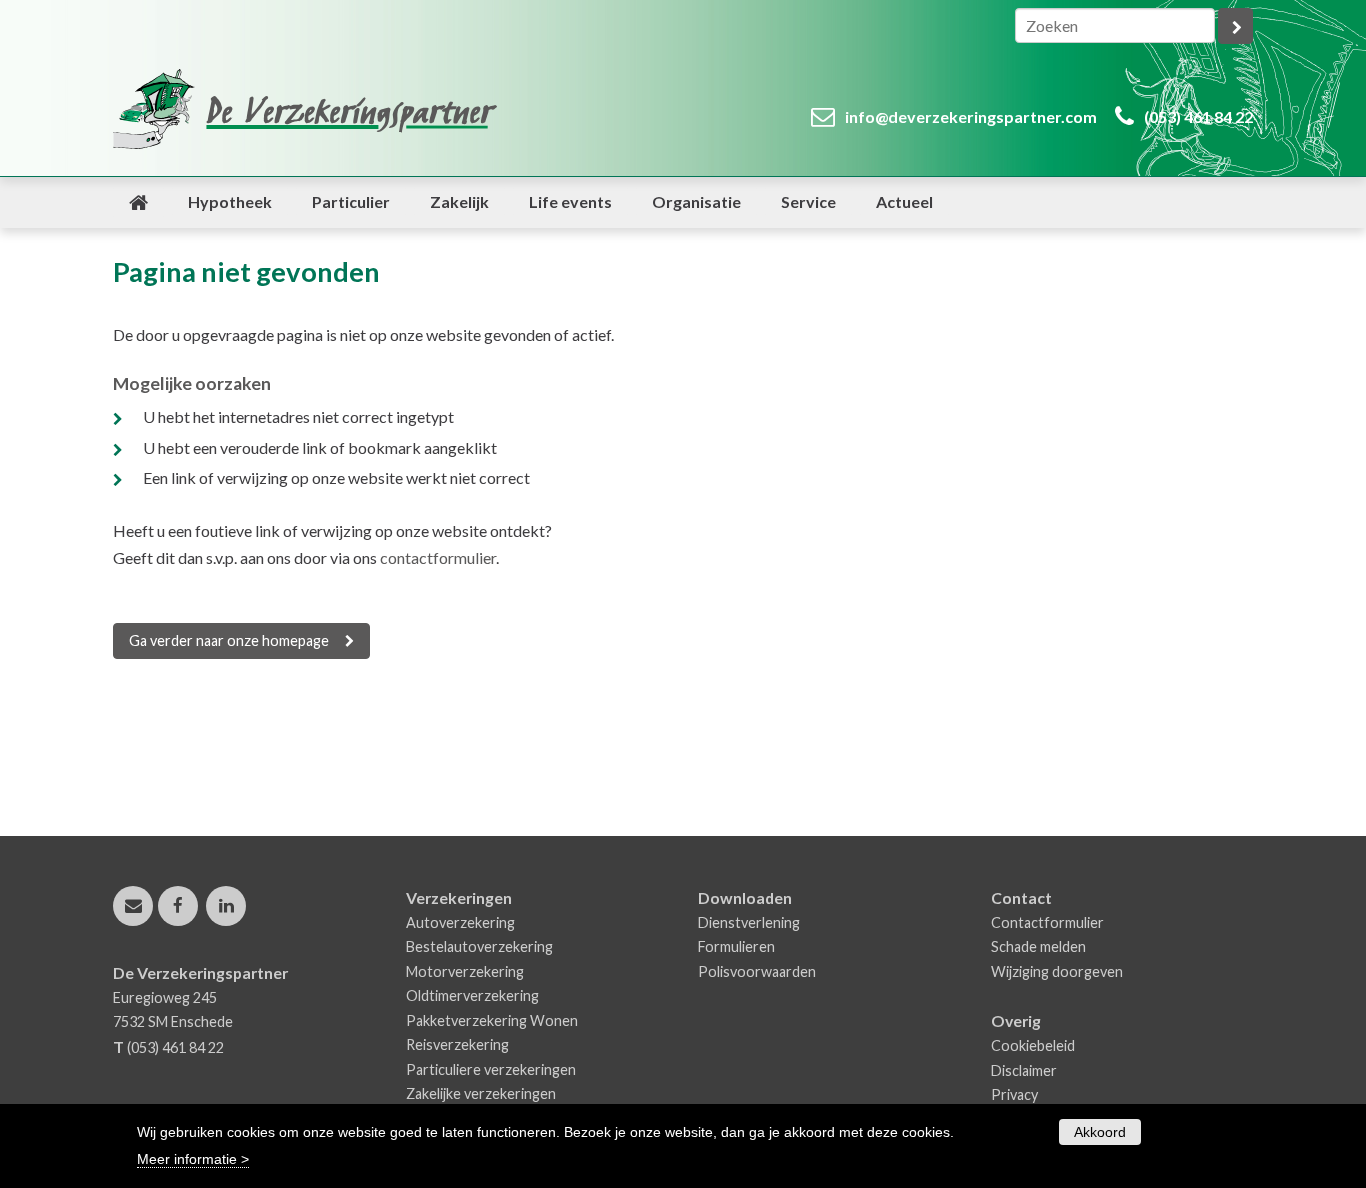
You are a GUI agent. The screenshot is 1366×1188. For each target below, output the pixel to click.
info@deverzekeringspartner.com (971, 116)
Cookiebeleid (1033, 1045)
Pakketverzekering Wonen (492, 1020)
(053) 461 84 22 (1198, 116)
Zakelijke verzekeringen (481, 1093)
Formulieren (736, 946)
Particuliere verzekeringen (491, 1069)
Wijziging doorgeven (1057, 971)
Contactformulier (1047, 922)
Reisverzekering (457, 1044)
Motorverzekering (465, 971)
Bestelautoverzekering (479, 946)
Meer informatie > (193, 1159)
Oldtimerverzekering (472, 995)
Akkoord (1100, 1132)
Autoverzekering (460, 922)
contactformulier (438, 557)
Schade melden (1038, 946)
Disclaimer (1024, 1070)
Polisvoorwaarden (757, 971)
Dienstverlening (749, 922)
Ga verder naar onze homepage (229, 640)
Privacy (1014, 1094)
